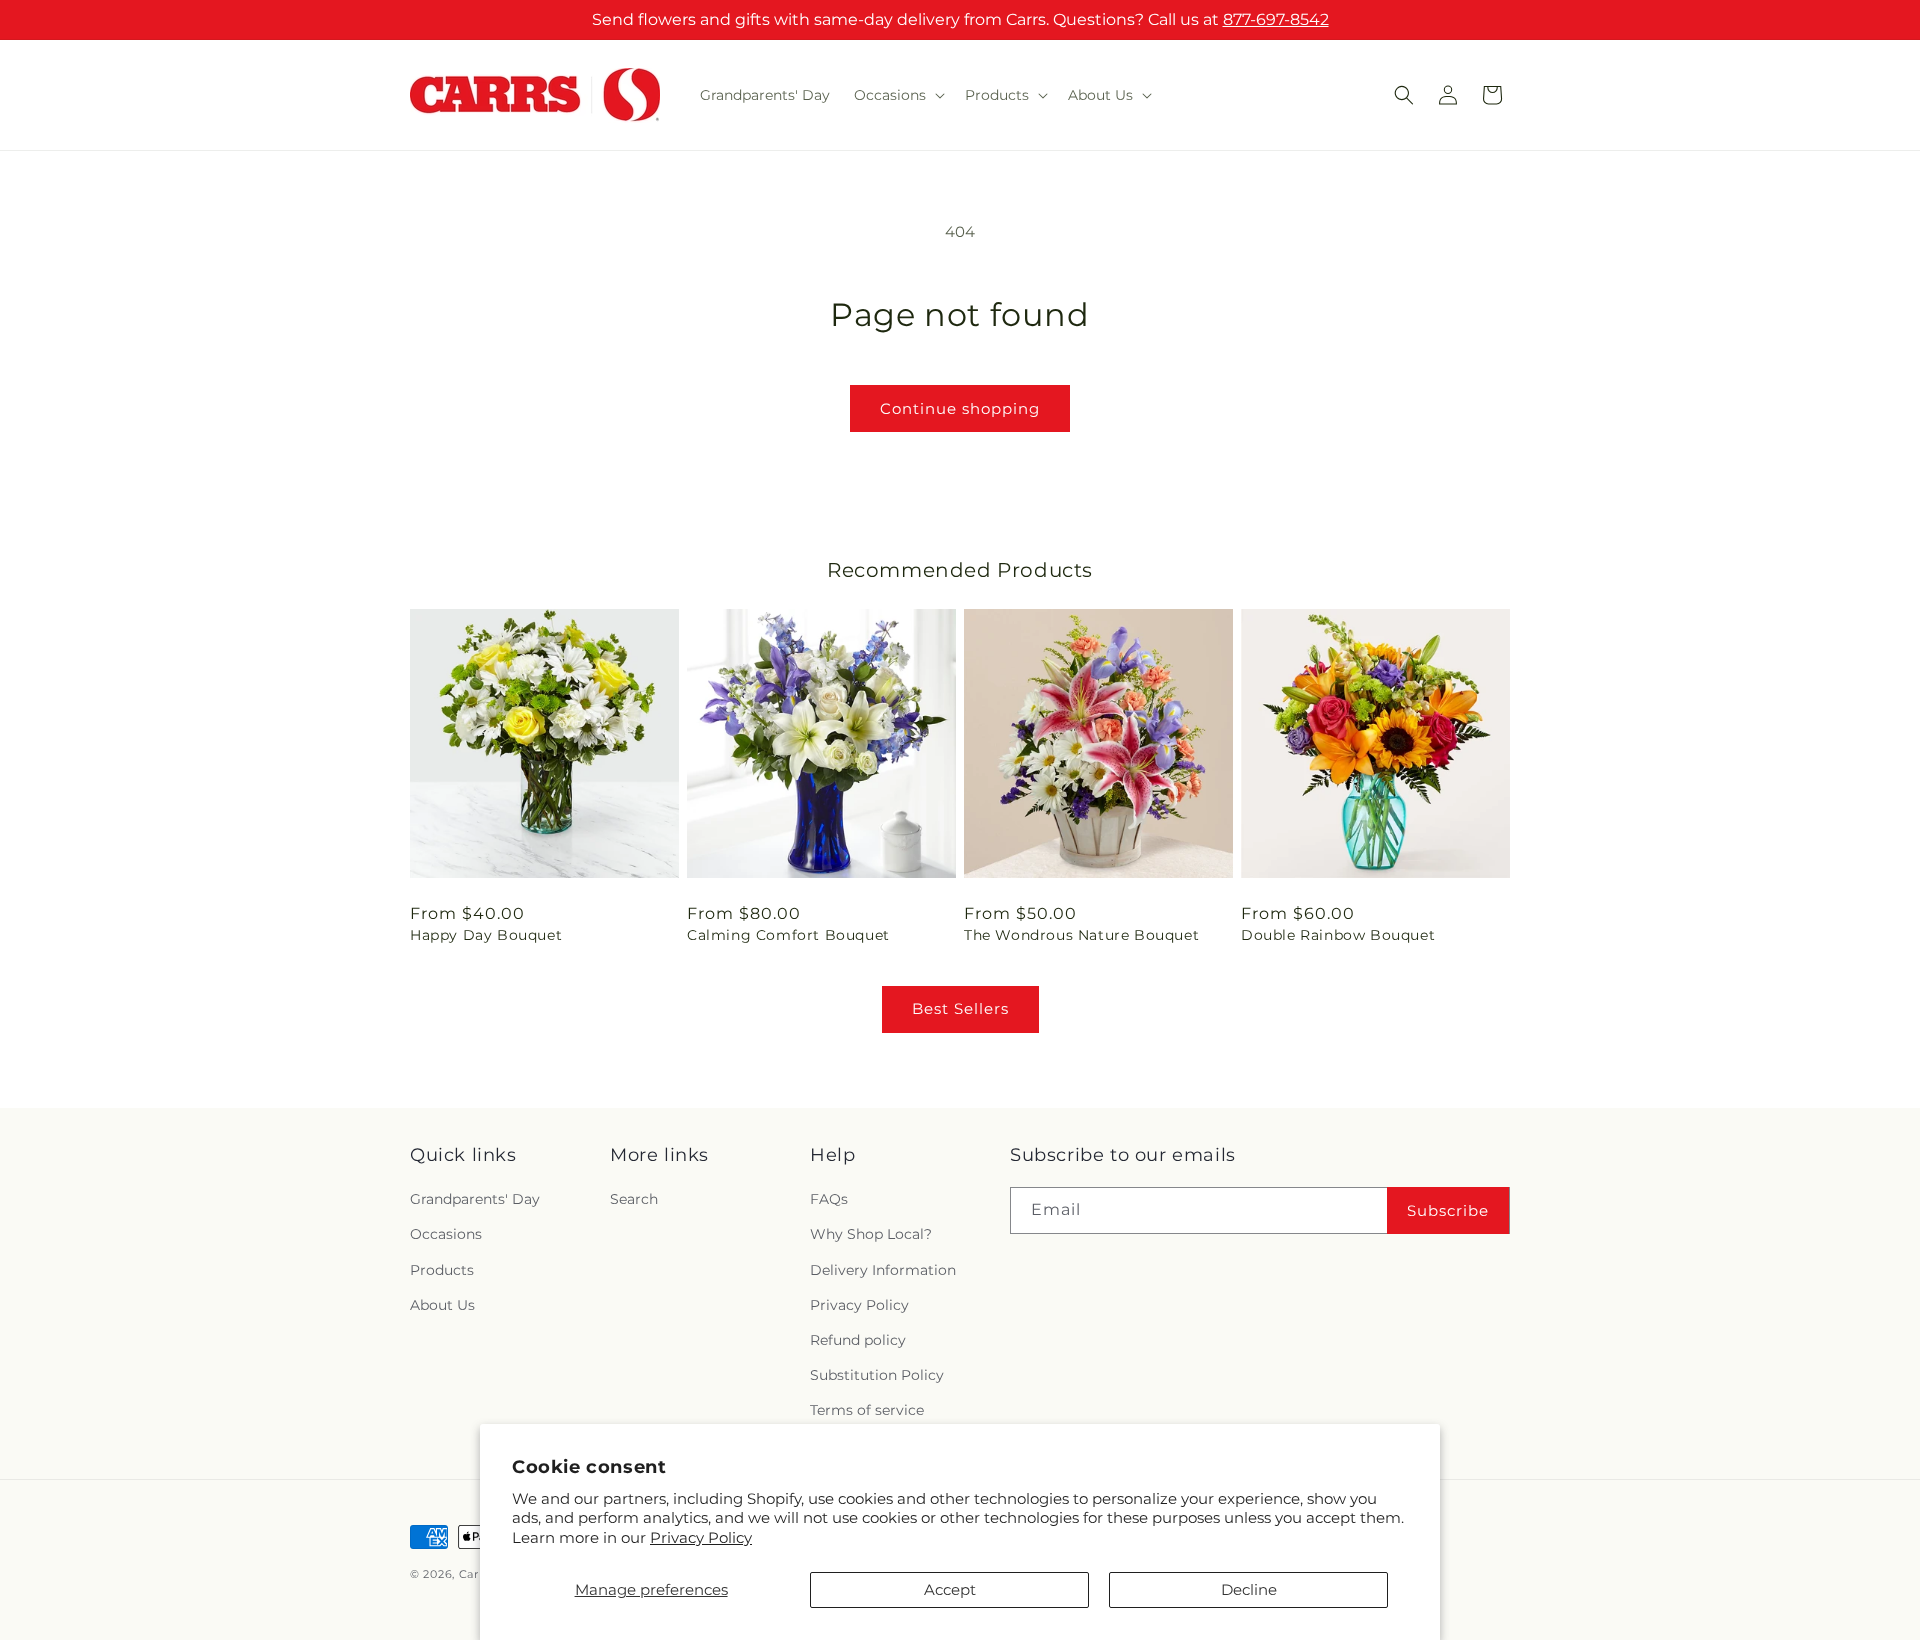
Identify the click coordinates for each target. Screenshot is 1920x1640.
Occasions (446, 1234)
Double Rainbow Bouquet (1338, 935)
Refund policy (858, 1340)
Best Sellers (960, 1008)
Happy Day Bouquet (486, 935)
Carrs (474, 1574)
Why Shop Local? (871, 1234)
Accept (950, 1589)
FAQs (829, 1199)
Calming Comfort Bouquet (788, 935)
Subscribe (1448, 1210)
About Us (442, 1305)
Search (634, 1199)
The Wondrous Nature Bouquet (1081, 935)
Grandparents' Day (475, 1199)
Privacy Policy (701, 1537)
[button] (897, 95)
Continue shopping (960, 408)
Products (442, 1270)
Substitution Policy (877, 1375)
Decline (1249, 1589)
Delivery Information (883, 1270)
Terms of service (867, 1410)
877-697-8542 (1276, 19)
